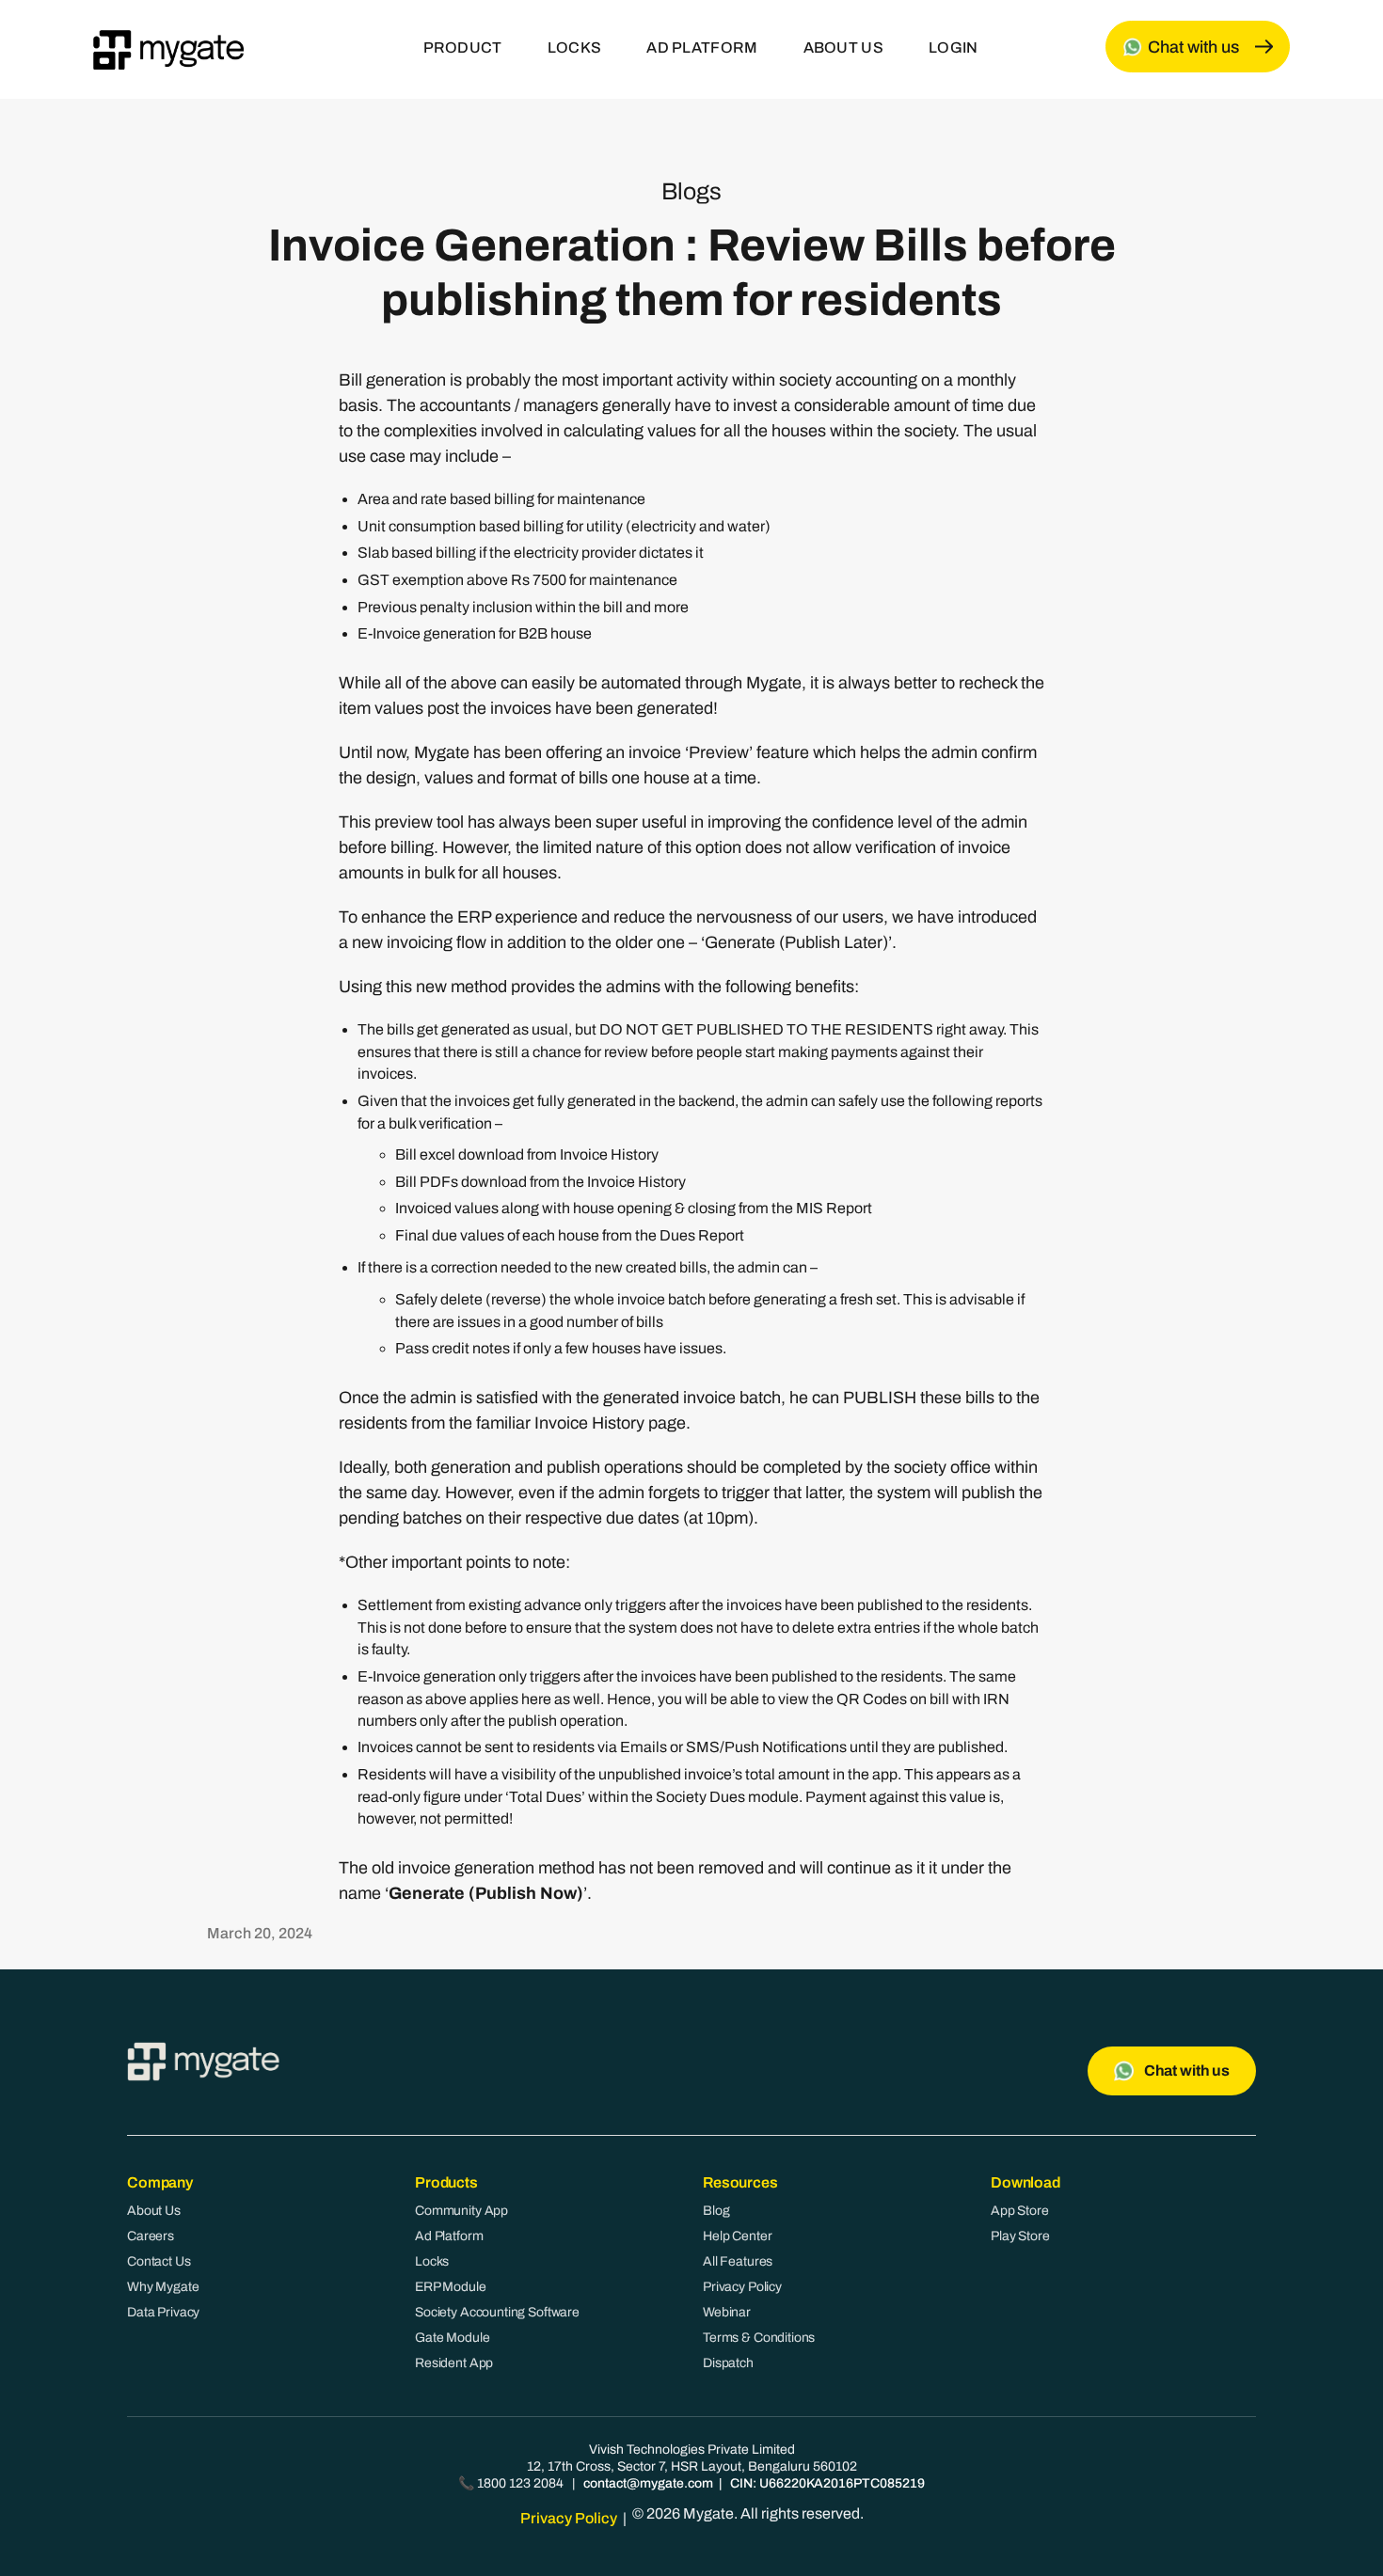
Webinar (727, 2312)
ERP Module (451, 2287)
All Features (738, 2261)
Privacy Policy (742, 2287)
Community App (461, 2211)
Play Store (1020, 2236)
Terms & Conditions (759, 2338)
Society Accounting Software (497, 2312)
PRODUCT (463, 47)
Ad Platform (449, 2236)
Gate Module (452, 2338)
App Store (1020, 2211)
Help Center (737, 2236)
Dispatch (728, 2363)
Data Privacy (163, 2312)
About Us (154, 2211)
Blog (716, 2211)
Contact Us (159, 2261)
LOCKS (575, 47)
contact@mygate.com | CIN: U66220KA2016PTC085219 (754, 2483)
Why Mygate (163, 2287)
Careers (151, 2236)
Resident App (454, 2363)
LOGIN (954, 47)
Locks (432, 2261)
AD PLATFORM (702, 47)
